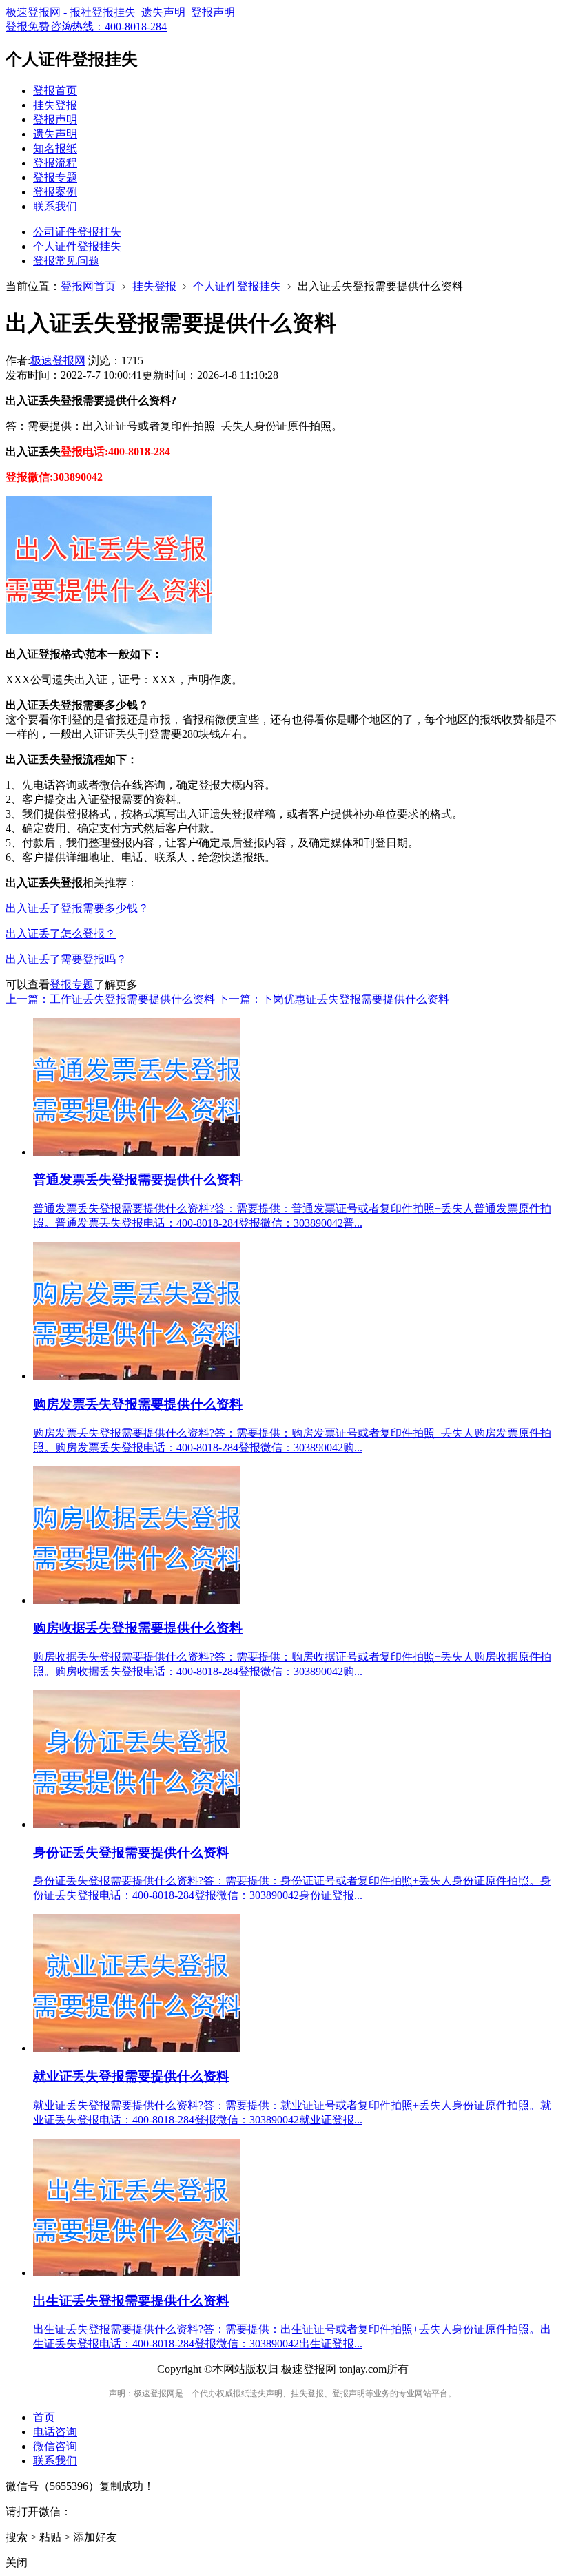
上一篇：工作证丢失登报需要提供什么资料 (110, 999)
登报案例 (55, 192)
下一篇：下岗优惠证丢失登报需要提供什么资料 (333, 999)
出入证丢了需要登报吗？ (66, 959)
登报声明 (55, 120)
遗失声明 (55, 134)
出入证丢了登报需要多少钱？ (77, 908)
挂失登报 (55, 105)
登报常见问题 (66, 261)
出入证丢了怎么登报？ (61, 934)
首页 (44, 2417)
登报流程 (55, 163)
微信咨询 (55, 2446)
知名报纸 (55, 148)
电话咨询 (55, 2432)
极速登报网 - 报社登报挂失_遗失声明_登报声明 (120, 12)
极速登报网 (58, 361)
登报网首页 (88, 286)
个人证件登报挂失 (77, 246)
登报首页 (55, 91)
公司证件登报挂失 (77, 232)
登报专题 (55, 177)
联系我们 (55, 206)
